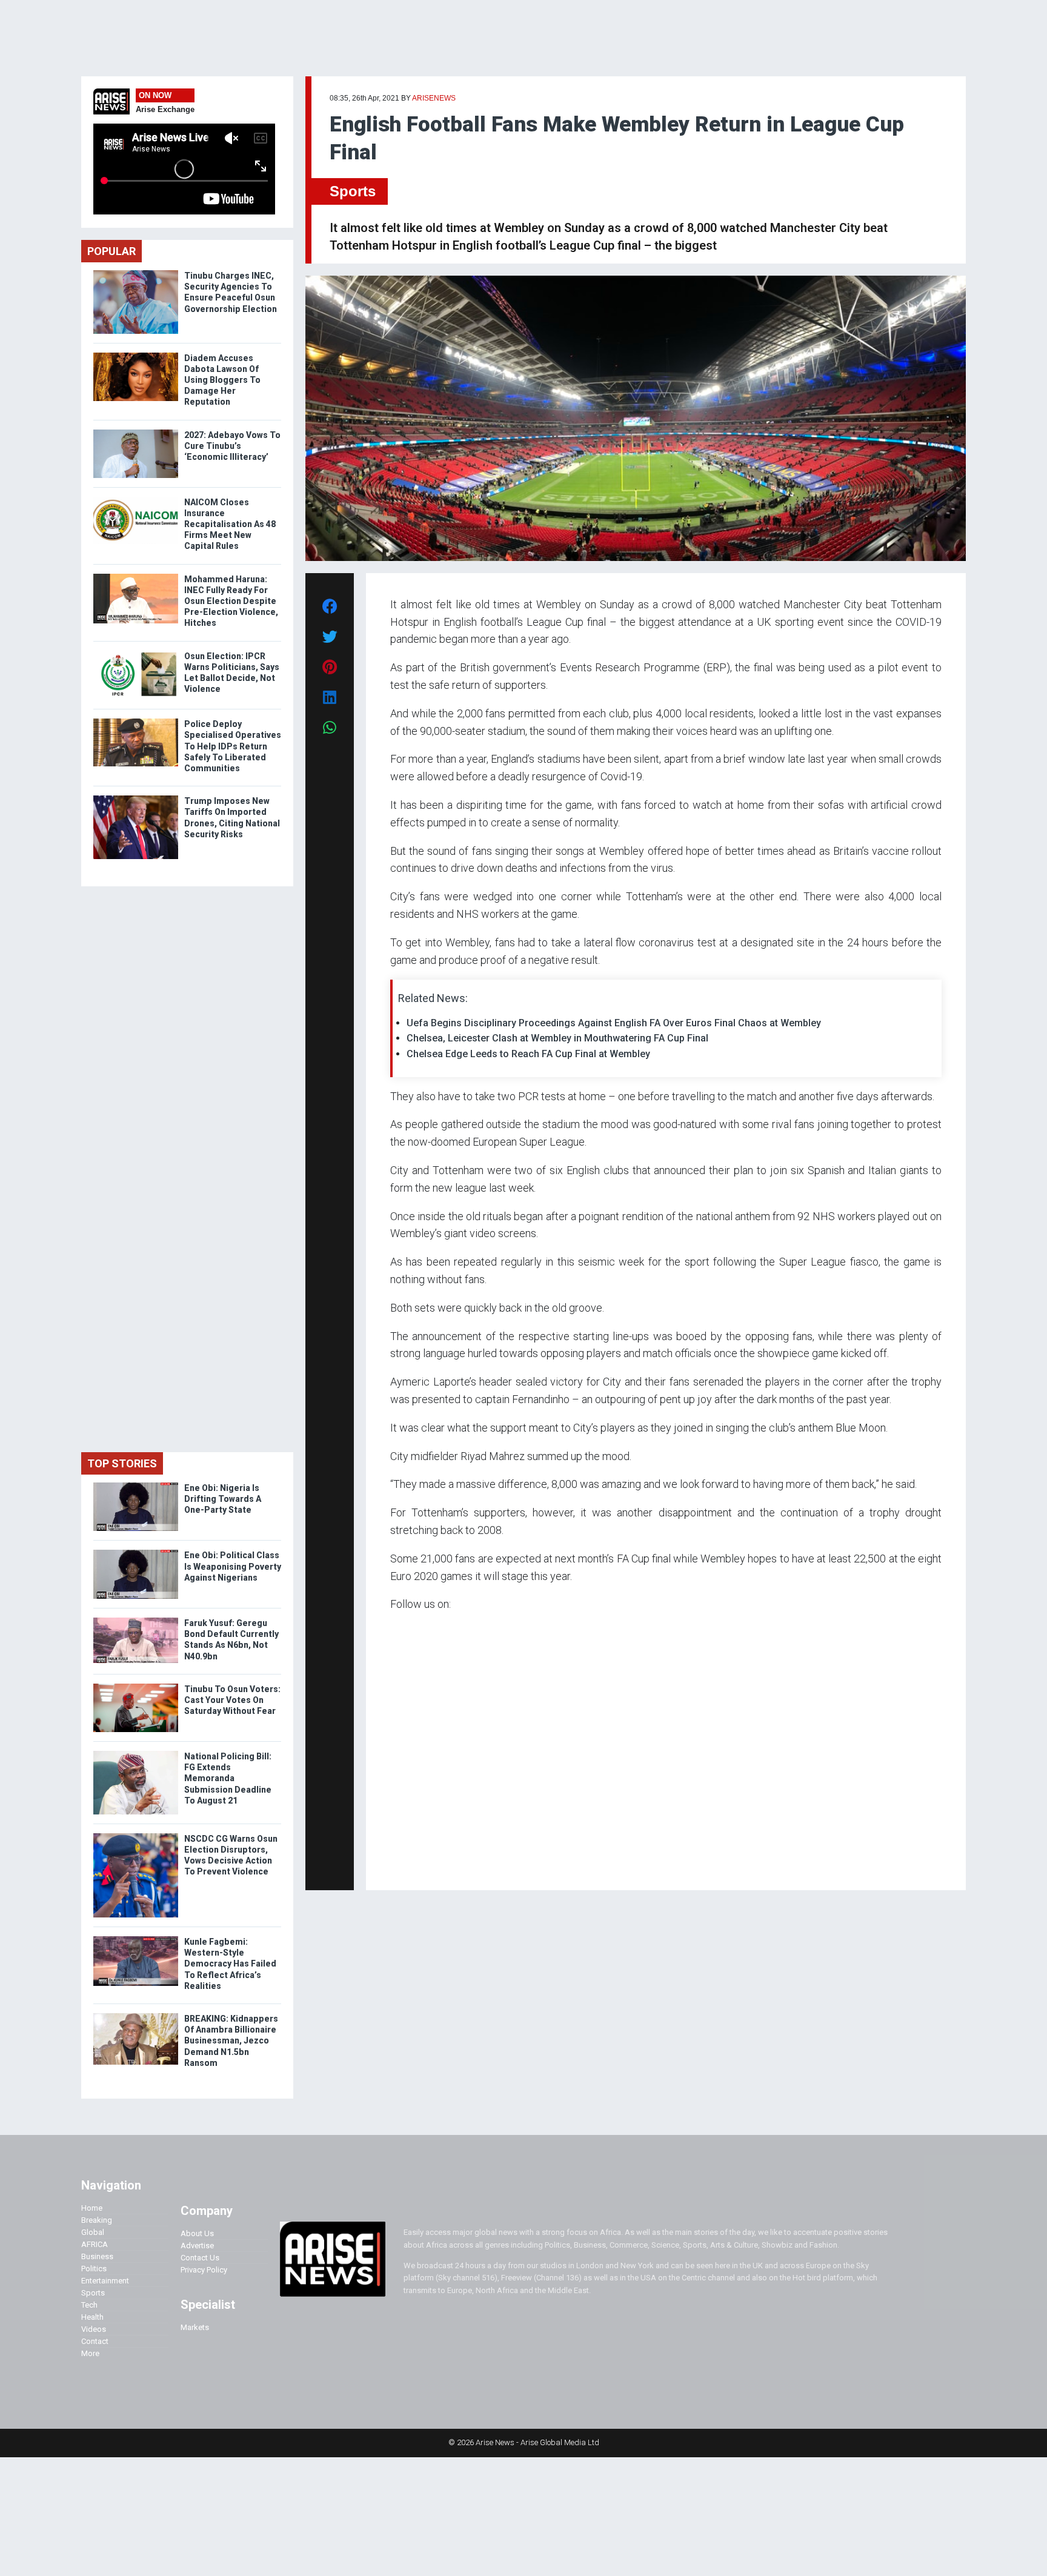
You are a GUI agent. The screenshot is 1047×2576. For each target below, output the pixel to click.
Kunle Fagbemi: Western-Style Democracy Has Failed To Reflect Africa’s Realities (230, 1964)
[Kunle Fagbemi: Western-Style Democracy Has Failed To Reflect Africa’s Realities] (136, 1939)
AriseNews (434, 98)
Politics (94, 2269)
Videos (94, 2329)
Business (97, 2256)
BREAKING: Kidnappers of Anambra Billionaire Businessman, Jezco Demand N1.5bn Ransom (231, 2041)
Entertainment (105, 2281)
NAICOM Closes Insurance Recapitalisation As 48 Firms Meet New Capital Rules (230, 524)
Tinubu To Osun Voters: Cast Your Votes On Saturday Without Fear (232, 1700)
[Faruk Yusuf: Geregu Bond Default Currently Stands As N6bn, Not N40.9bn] (136, 1620)
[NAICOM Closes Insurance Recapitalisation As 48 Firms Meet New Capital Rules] (136, 500)
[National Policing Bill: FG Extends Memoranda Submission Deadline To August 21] (136, 1754)
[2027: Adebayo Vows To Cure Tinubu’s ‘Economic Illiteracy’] (136, 432)
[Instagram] (403, 1864)
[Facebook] (392, 1864)
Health (92, 2317)
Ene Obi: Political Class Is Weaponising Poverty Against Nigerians (233, 1566)
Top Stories (122, 1463)
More (90, 2353)
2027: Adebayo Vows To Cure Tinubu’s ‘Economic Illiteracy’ (232, 446)
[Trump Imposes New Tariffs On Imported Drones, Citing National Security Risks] (136, 798)
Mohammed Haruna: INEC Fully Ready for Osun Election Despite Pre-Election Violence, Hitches (231, 601)
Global (93, 2232)
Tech (89, 2305)
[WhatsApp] (408, 1864)
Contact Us (200, 2258)
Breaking (97, 2220)
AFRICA (95, 2244)
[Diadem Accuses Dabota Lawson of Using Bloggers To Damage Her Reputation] (136, 355)
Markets (195, 2327)
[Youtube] (414, 1864)
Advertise (197, 2246)
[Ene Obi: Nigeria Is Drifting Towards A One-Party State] (136, 1485)
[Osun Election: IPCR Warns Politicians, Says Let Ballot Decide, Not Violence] (136, 653)
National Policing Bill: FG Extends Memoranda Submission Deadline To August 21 (228, 1778)
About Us (197, 2233)
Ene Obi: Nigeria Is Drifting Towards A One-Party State (223, 1499)
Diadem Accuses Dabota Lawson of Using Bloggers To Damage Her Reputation (222, 380)
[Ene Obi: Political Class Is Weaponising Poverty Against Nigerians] (136, 1552)
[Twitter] (397, 1864)
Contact (95, 2341)
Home (92, 2208)
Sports (353, 191)
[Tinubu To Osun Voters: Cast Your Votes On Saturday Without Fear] (136, 1686)
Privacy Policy (204, 2270)
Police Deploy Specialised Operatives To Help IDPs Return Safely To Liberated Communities (233, 746)
